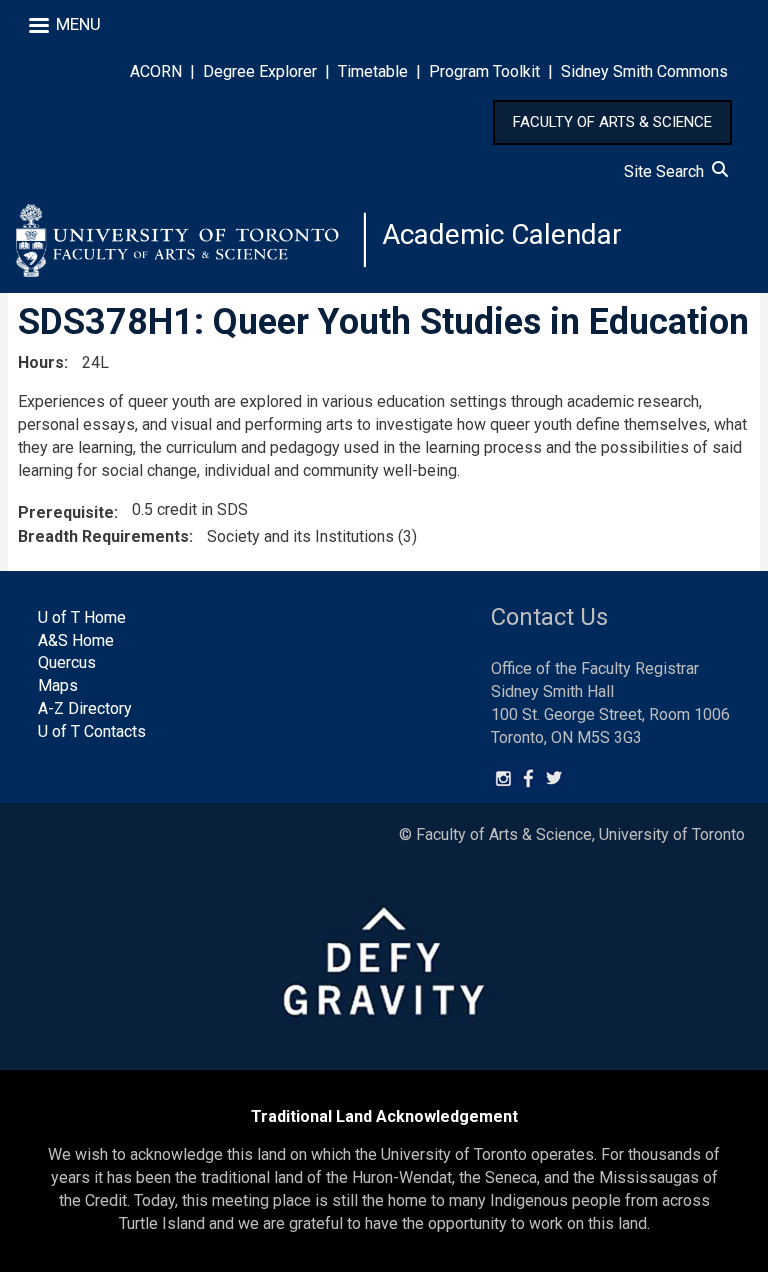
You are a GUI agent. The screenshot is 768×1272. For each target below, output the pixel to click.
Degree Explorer (260, 71)
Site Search (668, 171)
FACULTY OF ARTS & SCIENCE (612, 122)
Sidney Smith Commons (644, 71)
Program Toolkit (484, 71)
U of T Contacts (92, 731)
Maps (58, 685)
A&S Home (76, 640)
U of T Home (82, 617)
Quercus (67, 662)
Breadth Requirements (103, 536)
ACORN (156, 71)
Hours (41, 362)
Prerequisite (66, 512)
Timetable (373, 71)
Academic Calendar (502, 234)
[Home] (191, 240)
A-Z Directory (85, 708)
